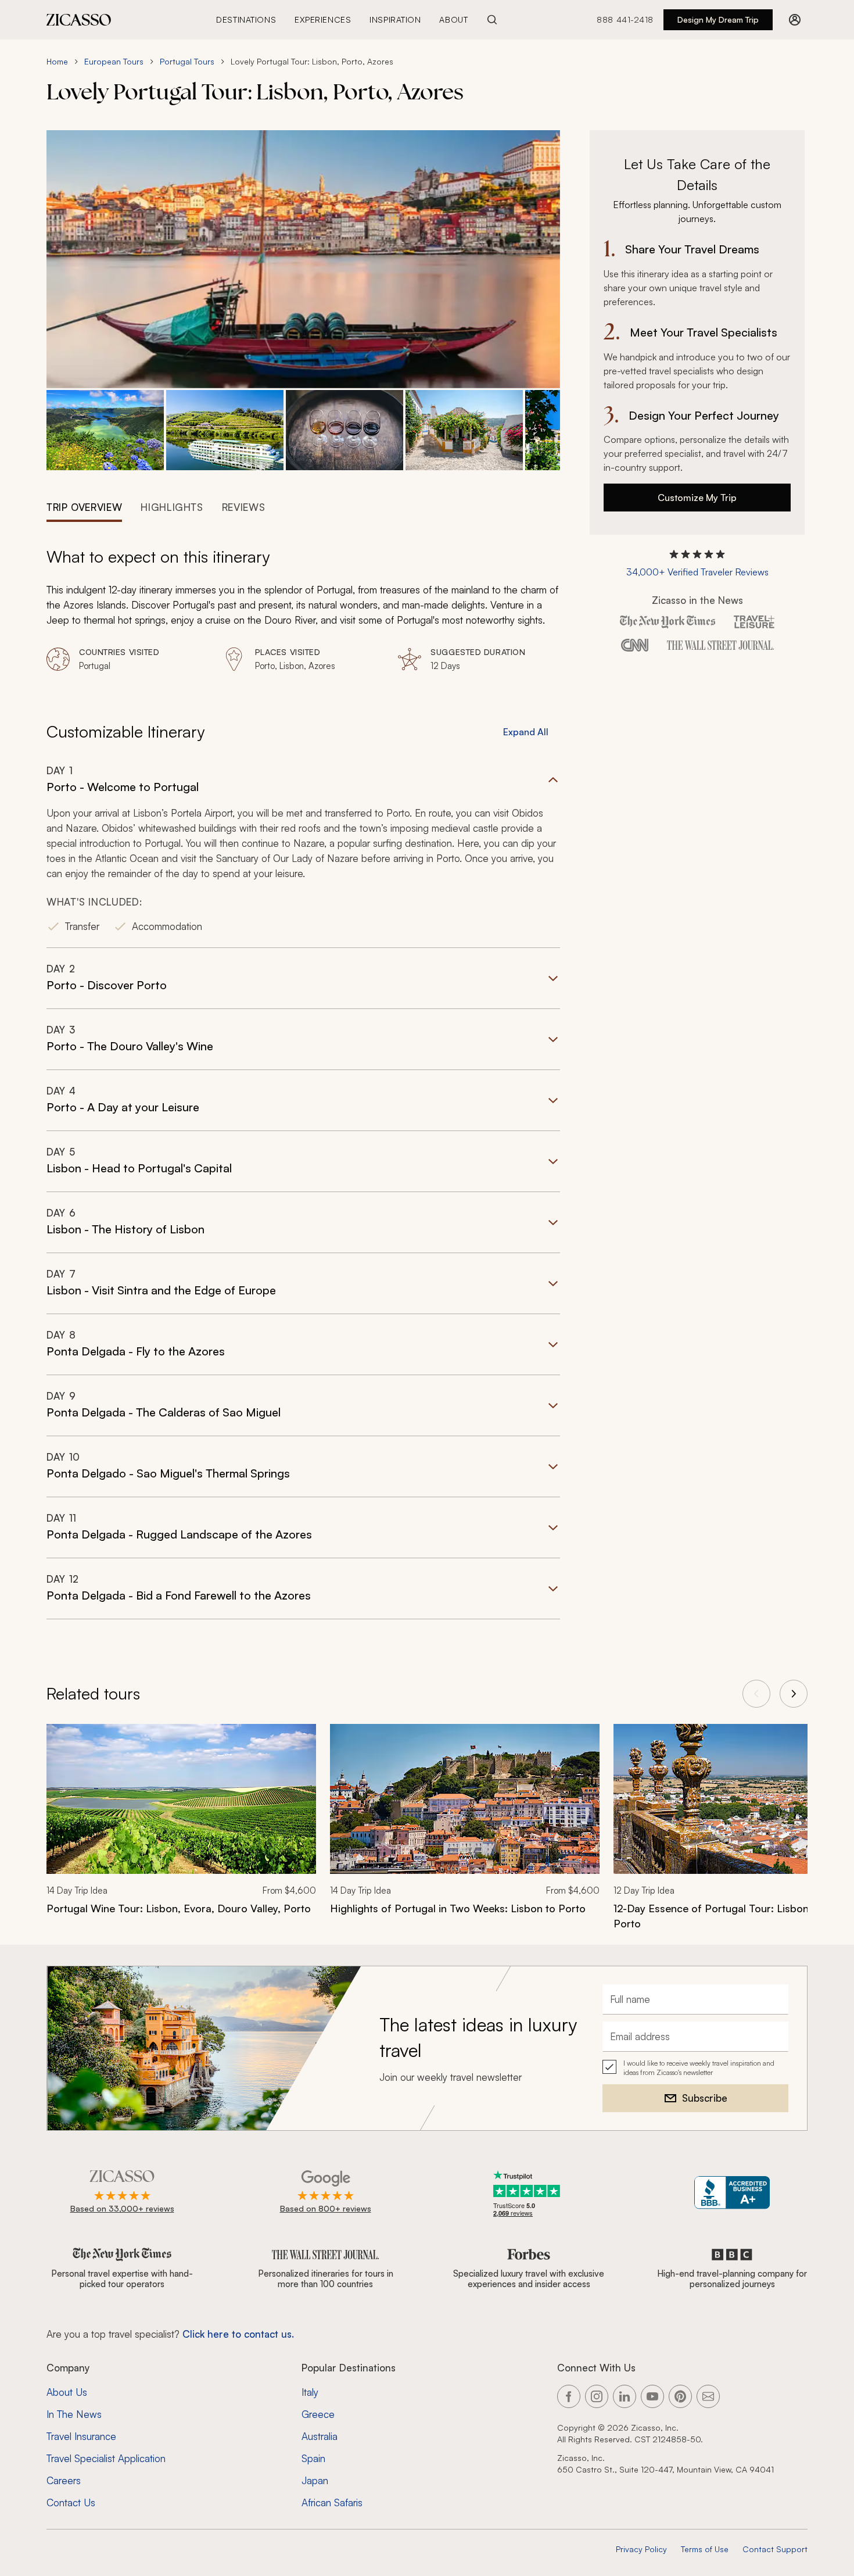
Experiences (323, 19)
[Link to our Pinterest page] (680, 2396)
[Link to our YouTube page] (652, 2396)
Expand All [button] (526, 732)
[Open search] (492, 20)
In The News (74, 2414)
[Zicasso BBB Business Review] (732, 2193)
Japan (315, 2480)
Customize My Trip (697, 498)
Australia (320, 2436)
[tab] (84, 506)
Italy (310, 2392)
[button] (105, 430)
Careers (64, 2480)
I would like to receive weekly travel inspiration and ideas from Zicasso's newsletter (699, 2068)
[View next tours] (794, 1694)
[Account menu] (795, 20)
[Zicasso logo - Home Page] (79, 20)
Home (57, 61)
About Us (67, 2392)
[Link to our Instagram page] (597, 2396)
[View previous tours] (756, 1694)
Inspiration (395, 19)
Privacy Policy (641, 2549)
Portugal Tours (187, 61)
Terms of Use (705, 2549)
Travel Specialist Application (106, 2458)
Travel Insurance (81, 2436)
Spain (313, 2458)
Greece (318, 2414)
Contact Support (775, 2549)
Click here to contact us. (238, 2334)
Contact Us (71, 2502)
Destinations (246, 19)
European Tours (114, 61)
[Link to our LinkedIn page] (625, 2396)
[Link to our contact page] (708, 2396)
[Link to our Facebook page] (569, 2396)
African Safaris (332, 2502)
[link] (181, 1827)
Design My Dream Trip (718, 19)
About (453, 19)
